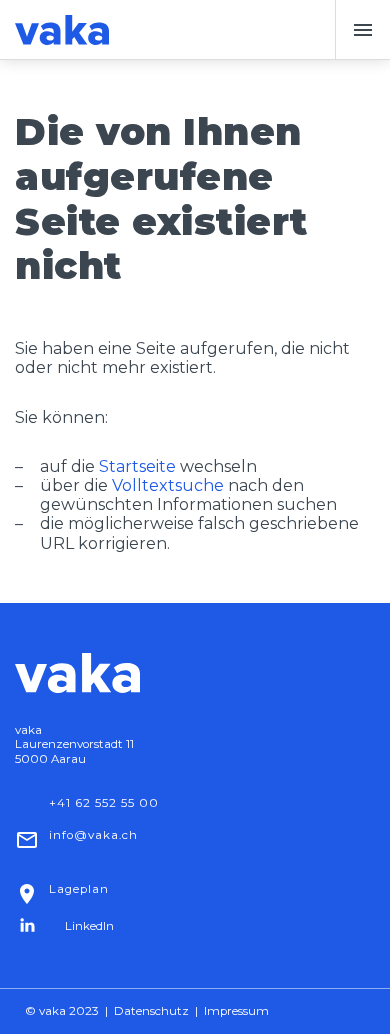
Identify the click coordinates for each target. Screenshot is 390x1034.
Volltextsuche (168, 485)
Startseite (137, 466)
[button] (362, 30)
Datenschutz (151, 1011)
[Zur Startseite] (62, 30)
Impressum (236, 1011)
